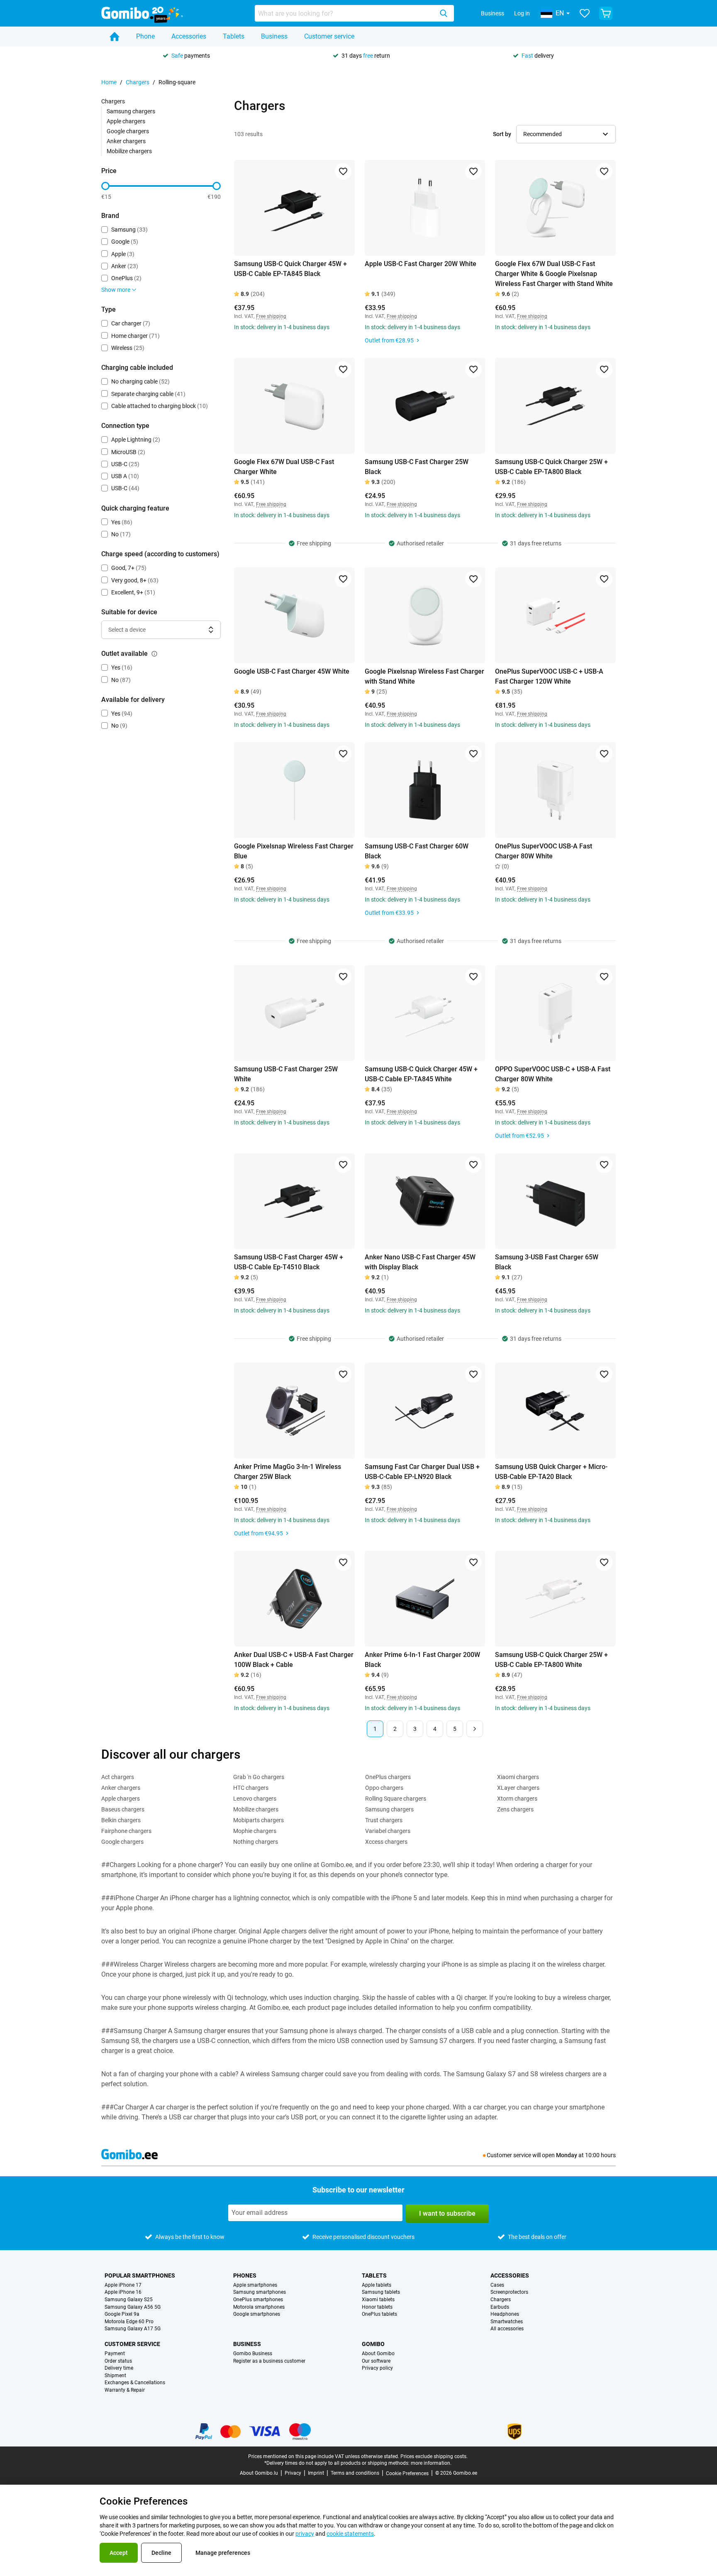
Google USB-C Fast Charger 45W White (292, 671)
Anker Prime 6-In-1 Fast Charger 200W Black (422, 1660)
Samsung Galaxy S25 (129, 2300)
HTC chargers (251, 1788)
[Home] (115, 37)
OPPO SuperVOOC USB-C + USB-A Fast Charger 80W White (553, 1074)
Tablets (234, 36)
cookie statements (350, 2534)
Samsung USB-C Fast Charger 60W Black (417, 851)
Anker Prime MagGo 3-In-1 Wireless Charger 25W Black (288, 1472)
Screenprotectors (509, 2292)
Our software (376, 2361)
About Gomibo (378, 2354)
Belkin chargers (121, 1820)
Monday (567, 2155)
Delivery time (119, 2368)
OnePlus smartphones (258, 2300)
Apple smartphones (255, 2285)
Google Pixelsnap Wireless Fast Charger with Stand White (424, 676)
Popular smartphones (140, 2275)
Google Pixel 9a (122, 2314)
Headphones (505, 2314)
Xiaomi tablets (378, 2300)
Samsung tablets (381, 2292)
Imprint (316, 2473)
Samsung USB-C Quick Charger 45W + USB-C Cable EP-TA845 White (421, 1074)
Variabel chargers (388, 1831)
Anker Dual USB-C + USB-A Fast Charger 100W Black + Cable (294, 1660)
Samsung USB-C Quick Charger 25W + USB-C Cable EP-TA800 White (551, 1660)
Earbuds (500, 2307)
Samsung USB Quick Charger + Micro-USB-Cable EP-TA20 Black (551, 1472)
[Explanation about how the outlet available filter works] (154, 654)
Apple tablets (377, 2285)
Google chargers (128, 131)
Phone (145, 36)
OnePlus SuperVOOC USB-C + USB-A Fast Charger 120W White (549, 676)
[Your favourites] (585, 13)
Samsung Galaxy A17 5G (133, 2329)
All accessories (507, 2329)
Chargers (138, 82)
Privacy (293, 2473)
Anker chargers (126, 141)
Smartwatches (507, 2322)
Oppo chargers (384, 1788)
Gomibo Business (253, 2354)
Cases (497, 2285)
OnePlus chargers (388, 1777)
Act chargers (118, 1777)
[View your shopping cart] (606, 13)
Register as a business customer (269, 2361)
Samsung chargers (131, 111)
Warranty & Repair (125, 2390)
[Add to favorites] (343, 171)
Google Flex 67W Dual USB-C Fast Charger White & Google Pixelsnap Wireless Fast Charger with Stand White (554, 274)
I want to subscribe (447, 2213)
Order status (118, 2361)
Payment (115, 2354)
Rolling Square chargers (396, 1799)
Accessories (189, 36)
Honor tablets (377, 2307)
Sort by (502, 134)
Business (493, 13)
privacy (305, 2534)
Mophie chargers (255, 1831)
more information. (431, 2463)
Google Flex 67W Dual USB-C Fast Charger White (284, 467)
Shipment (115, 2376)
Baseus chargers (123, 1809)
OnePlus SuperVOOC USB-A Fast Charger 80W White (544, 851)
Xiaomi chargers (518, 1777)
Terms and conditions (355, 2473)
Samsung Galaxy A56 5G (133, 2307)
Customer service (329, 36)
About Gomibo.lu (259, 2473)
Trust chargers (384, 1820)
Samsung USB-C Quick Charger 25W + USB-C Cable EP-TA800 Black (551, 467)
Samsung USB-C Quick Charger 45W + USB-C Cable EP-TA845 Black (290, 269)
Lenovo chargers (255, 1799)
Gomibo (373, 2344)
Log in (522, 13)
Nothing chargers (256, 1842)
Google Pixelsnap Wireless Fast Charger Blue (294, 851)
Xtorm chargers (517, 1799)
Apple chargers (126, 121)
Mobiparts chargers (259, 1820)
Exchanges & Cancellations (135, 2383)
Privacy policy (377, 2368)
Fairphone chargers (126, 1831)
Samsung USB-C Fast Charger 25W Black (417, 467)
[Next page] (475, 1729)
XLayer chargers (518, 1788)
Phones (245, 2275)
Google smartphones (257, 2314)
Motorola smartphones (259, 2307)
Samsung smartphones (260, 2292)
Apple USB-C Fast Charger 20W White (421, 264)
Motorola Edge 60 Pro (129, 2322)
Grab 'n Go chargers (259, 1777)
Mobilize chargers (129, 151)
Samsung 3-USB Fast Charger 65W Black (547, 1262)
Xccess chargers (386, 1842)
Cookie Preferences (407, 2473)
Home (109, 82)
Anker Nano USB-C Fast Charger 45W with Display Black (420, 1262)
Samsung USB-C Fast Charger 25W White (286, 1074)
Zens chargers (515, 1809)
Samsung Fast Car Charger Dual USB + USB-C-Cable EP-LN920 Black (422, 1472)
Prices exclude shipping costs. (434, 2456)
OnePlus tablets (379, 2314)
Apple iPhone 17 (123, 2285)
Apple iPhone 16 (123, 2292)
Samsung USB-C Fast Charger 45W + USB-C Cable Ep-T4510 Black (289, 1262)
